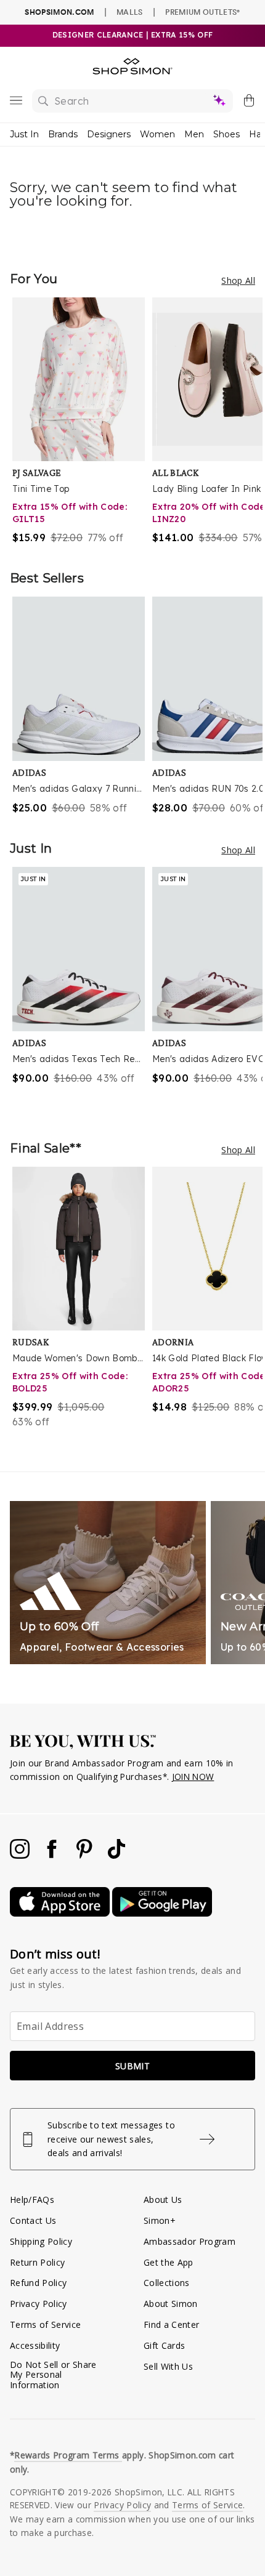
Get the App (169, 2262)
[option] (82, 421)
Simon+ (160, 2220)
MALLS (130, 12)
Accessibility (35, 2345)
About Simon (171, 2304)
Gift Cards (164, 2345)
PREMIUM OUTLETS (202, 12)
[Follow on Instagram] (21, 1855)
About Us (163, 2200)
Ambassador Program (190, 2241)
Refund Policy (38, 2283)
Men (194, 134)
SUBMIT (132, 2066)
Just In (24, 134)
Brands (63, 134)
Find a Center (171, 2324)
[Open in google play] (162, 1913)
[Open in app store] (61, 1913)
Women (157, 134)
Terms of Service (45, 2324)
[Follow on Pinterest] (86, 1855)
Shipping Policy (41, 2241)
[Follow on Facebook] (53, 1855)
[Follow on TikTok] (116, 1855)
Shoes (226, 134)
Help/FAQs (32, 2200)
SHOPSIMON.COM (59, 12)
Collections (167, 2283)
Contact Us (33, 2220)
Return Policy (37, 2262)
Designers (109, 134)
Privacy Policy (39, 2304)
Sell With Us (168, 2366)
